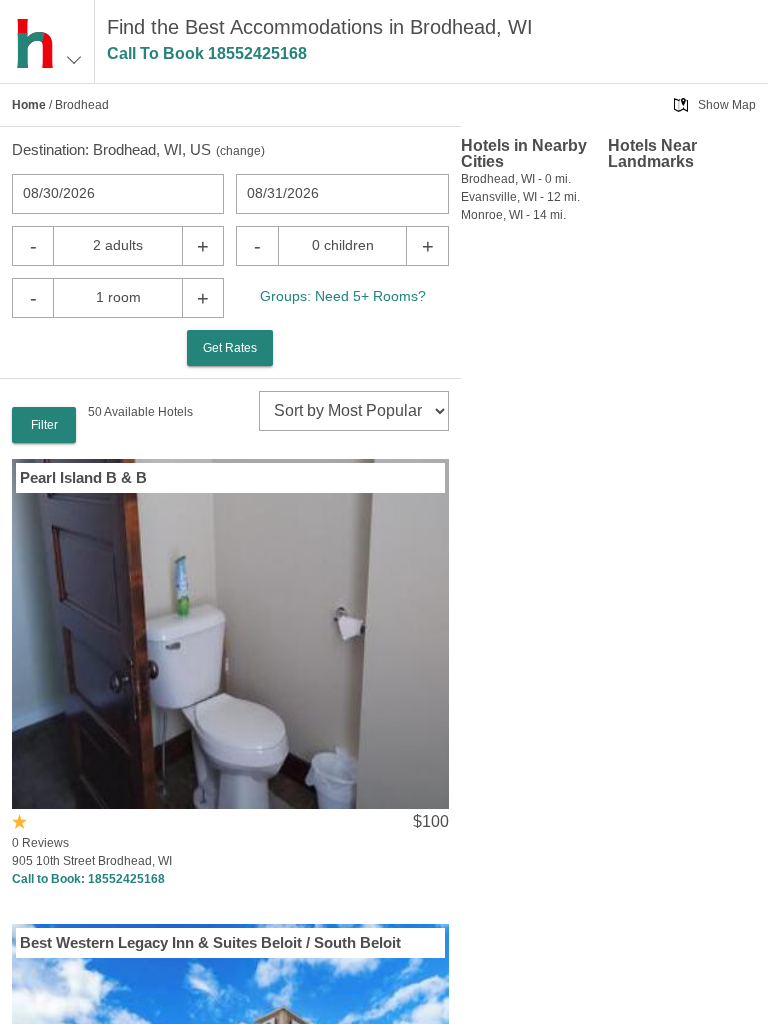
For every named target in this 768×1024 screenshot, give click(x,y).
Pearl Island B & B (83, 477)
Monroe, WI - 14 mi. (513, 215)
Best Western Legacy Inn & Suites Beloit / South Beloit (210, 942)
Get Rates (230, 348)
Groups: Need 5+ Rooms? (343, 296)
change (240, 151)
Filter (44, 425)
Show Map (727, 105)
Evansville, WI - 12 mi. (520, 197)
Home (29, 105)
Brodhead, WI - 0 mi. (516, 179)
